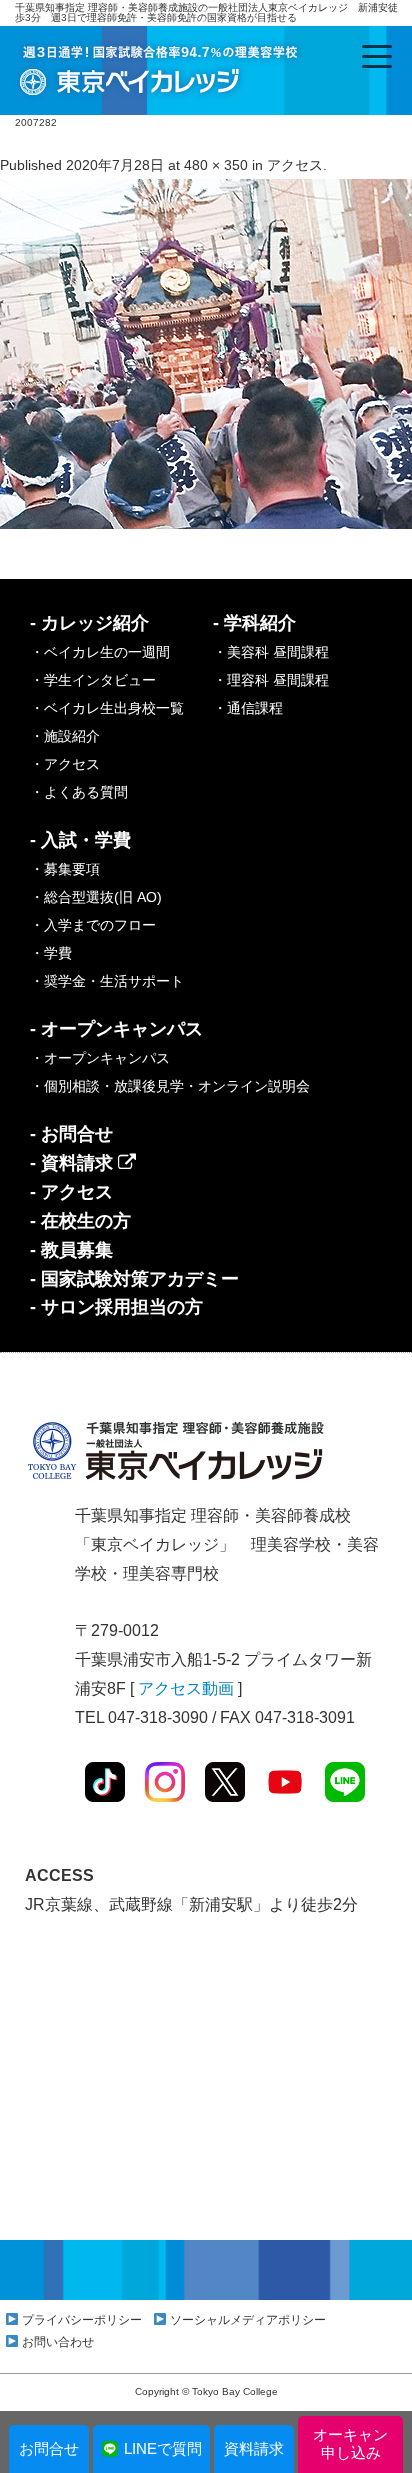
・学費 (51, 953)
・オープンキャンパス (100, 1058)
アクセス (295, 165)
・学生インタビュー (93, 680)
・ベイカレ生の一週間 (100, 652)
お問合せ (49, 2448)
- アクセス (71, 1192)
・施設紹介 (65, 736)
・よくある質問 (79, 792)
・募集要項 (65, 869)
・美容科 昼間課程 (271, 652)
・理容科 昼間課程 (271, 680)
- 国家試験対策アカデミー (134, 1279)
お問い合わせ (58, 2342)
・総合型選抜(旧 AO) (96, 897)
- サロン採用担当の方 (116, 1307)
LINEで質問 (163, 2448)
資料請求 (254, 2448)
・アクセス (65, 764)
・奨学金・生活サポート (107, 981)
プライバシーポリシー (82, 2320)
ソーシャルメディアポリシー (248, 2320)
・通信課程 (248, 708)
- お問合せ (71, 1134)
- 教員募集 (71, 1250)
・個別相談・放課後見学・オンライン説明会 (170, 1086)
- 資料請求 (74, 1163)
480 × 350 (216, 165)
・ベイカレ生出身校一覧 (107, 708)
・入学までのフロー (93, 925)
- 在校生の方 (80, 1221)
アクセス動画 (186, 1688)
